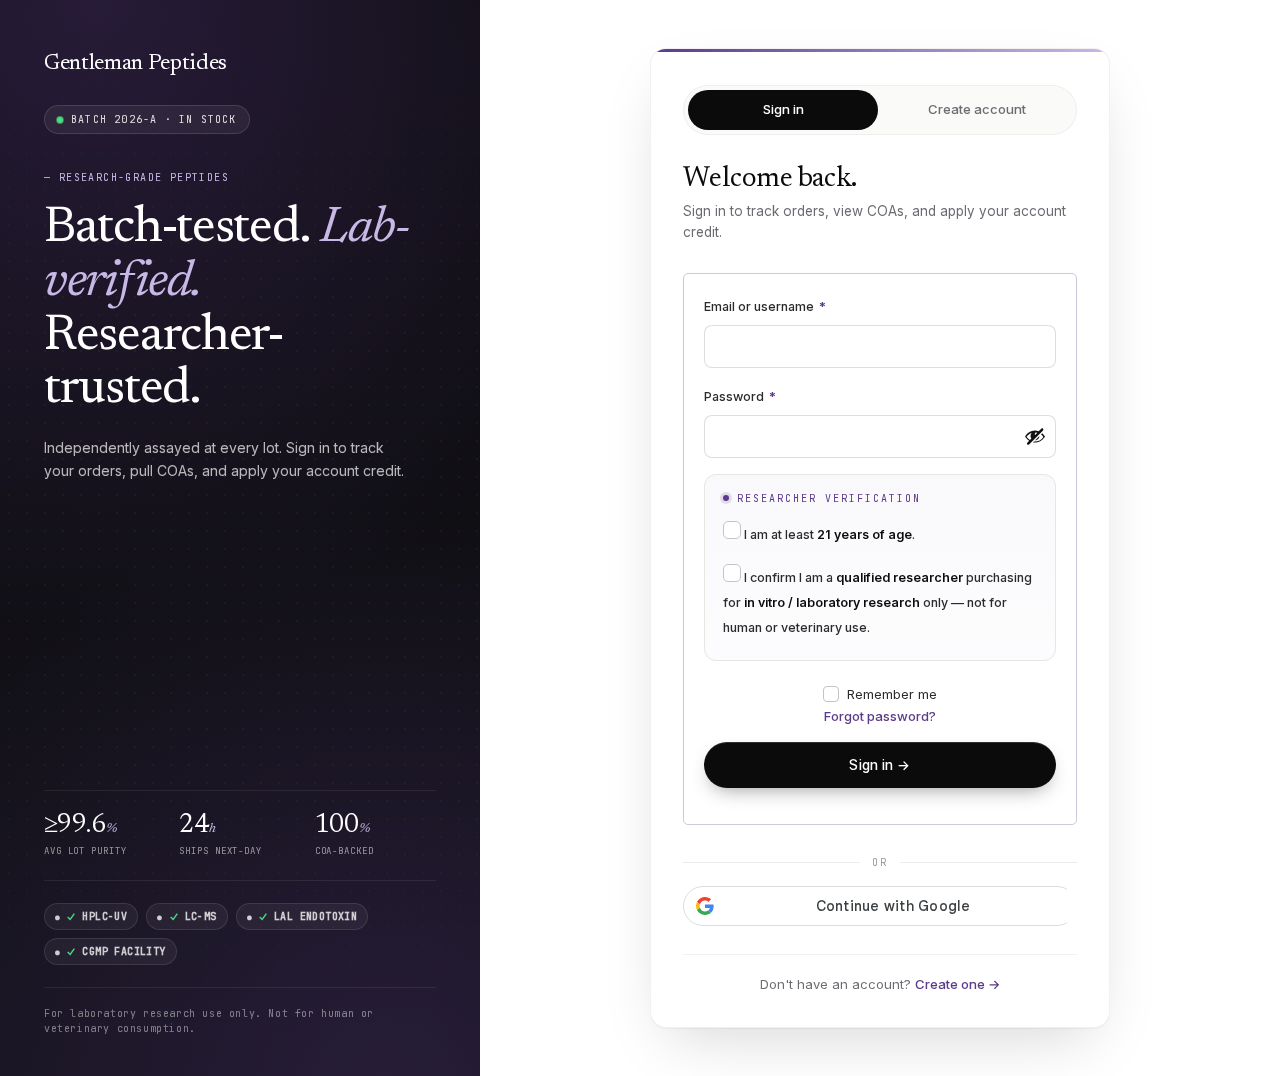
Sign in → (879, 765)
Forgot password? (880, 716)
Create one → (957, 984)
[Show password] (1035, 436)
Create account (977, 109)
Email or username (765, 306)
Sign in (783, 109)
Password (740, 396)
